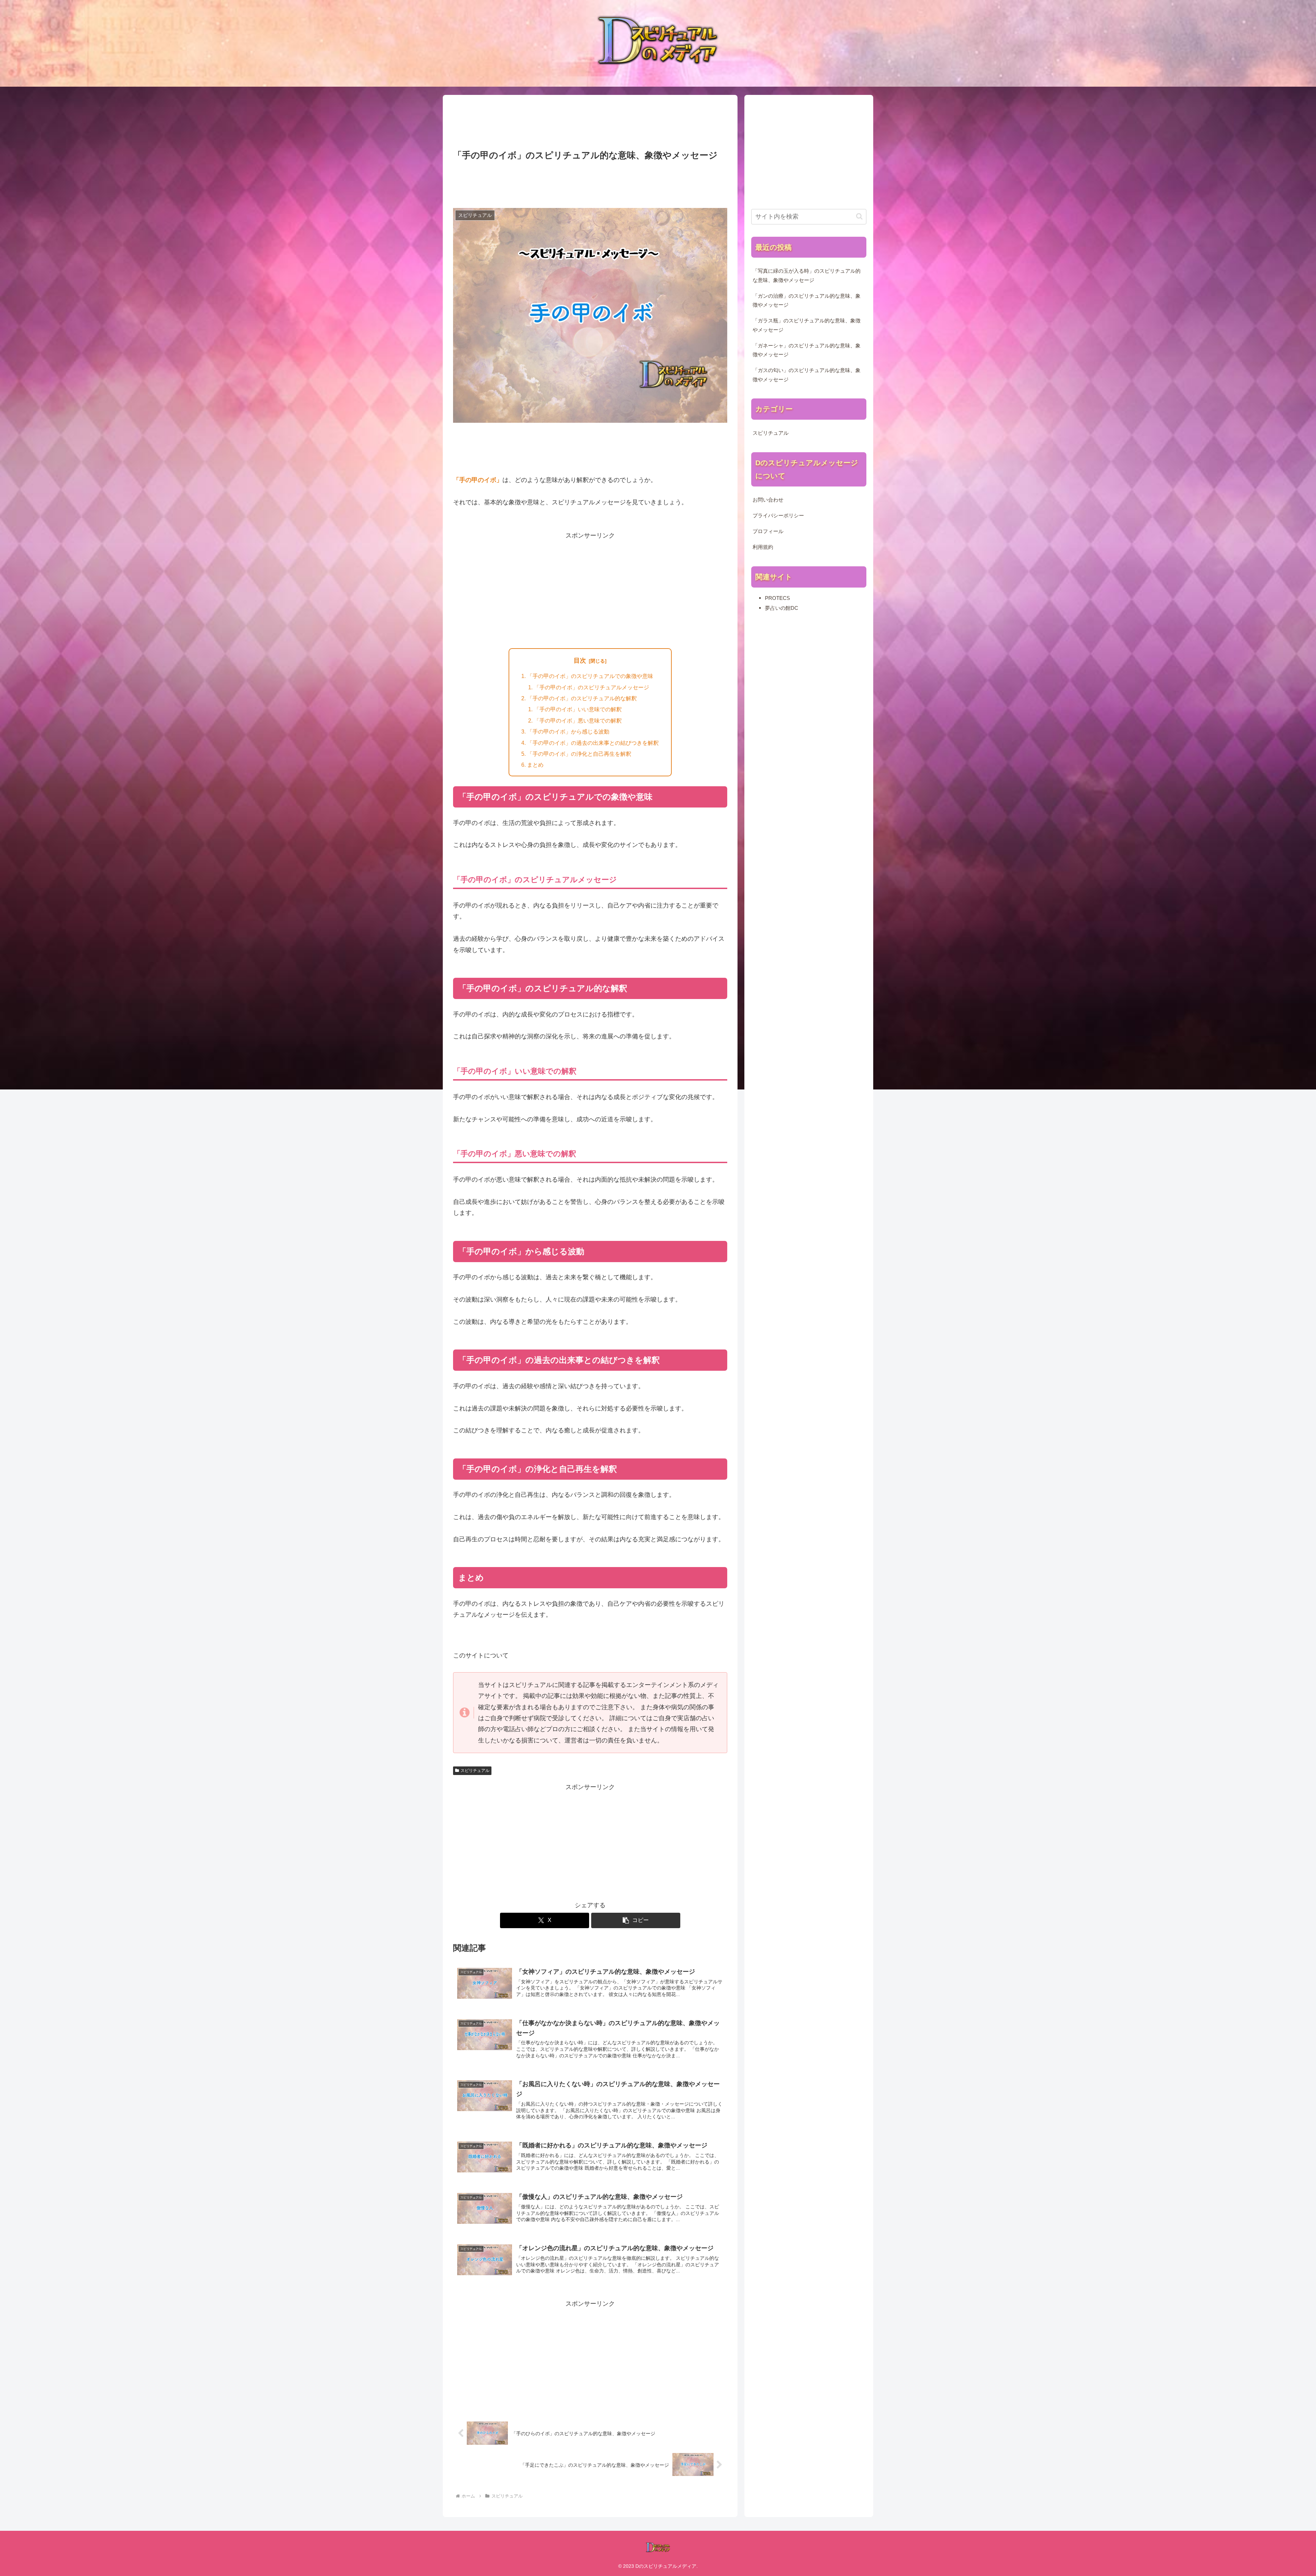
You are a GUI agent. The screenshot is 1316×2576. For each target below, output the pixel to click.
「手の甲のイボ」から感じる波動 (568, 731)
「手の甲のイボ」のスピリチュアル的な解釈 (582, 698)
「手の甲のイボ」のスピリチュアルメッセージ (592, 687)
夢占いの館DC (782, 608)
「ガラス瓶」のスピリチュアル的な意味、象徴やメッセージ (807, 325)
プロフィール (768, 531)
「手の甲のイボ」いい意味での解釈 (578, 709)
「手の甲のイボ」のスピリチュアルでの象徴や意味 (590, 676)
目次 (580, 661)
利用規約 (763, 547)
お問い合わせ (768, 500)
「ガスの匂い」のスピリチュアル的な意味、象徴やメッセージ (807, 375)
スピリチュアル (475, 1771)
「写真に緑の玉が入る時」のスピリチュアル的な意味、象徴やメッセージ (807, 275)
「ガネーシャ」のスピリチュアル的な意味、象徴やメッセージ (807, 350)
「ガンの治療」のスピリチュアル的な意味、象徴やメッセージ (807, 300)
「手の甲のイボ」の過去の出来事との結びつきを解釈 (593, 743)
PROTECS (777, 598)
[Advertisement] (590, 123)
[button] (636, 1920)
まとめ (535, 765)
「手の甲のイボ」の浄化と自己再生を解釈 (579, 754)
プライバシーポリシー (778, 516)
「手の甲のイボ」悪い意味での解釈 (578, 720)
